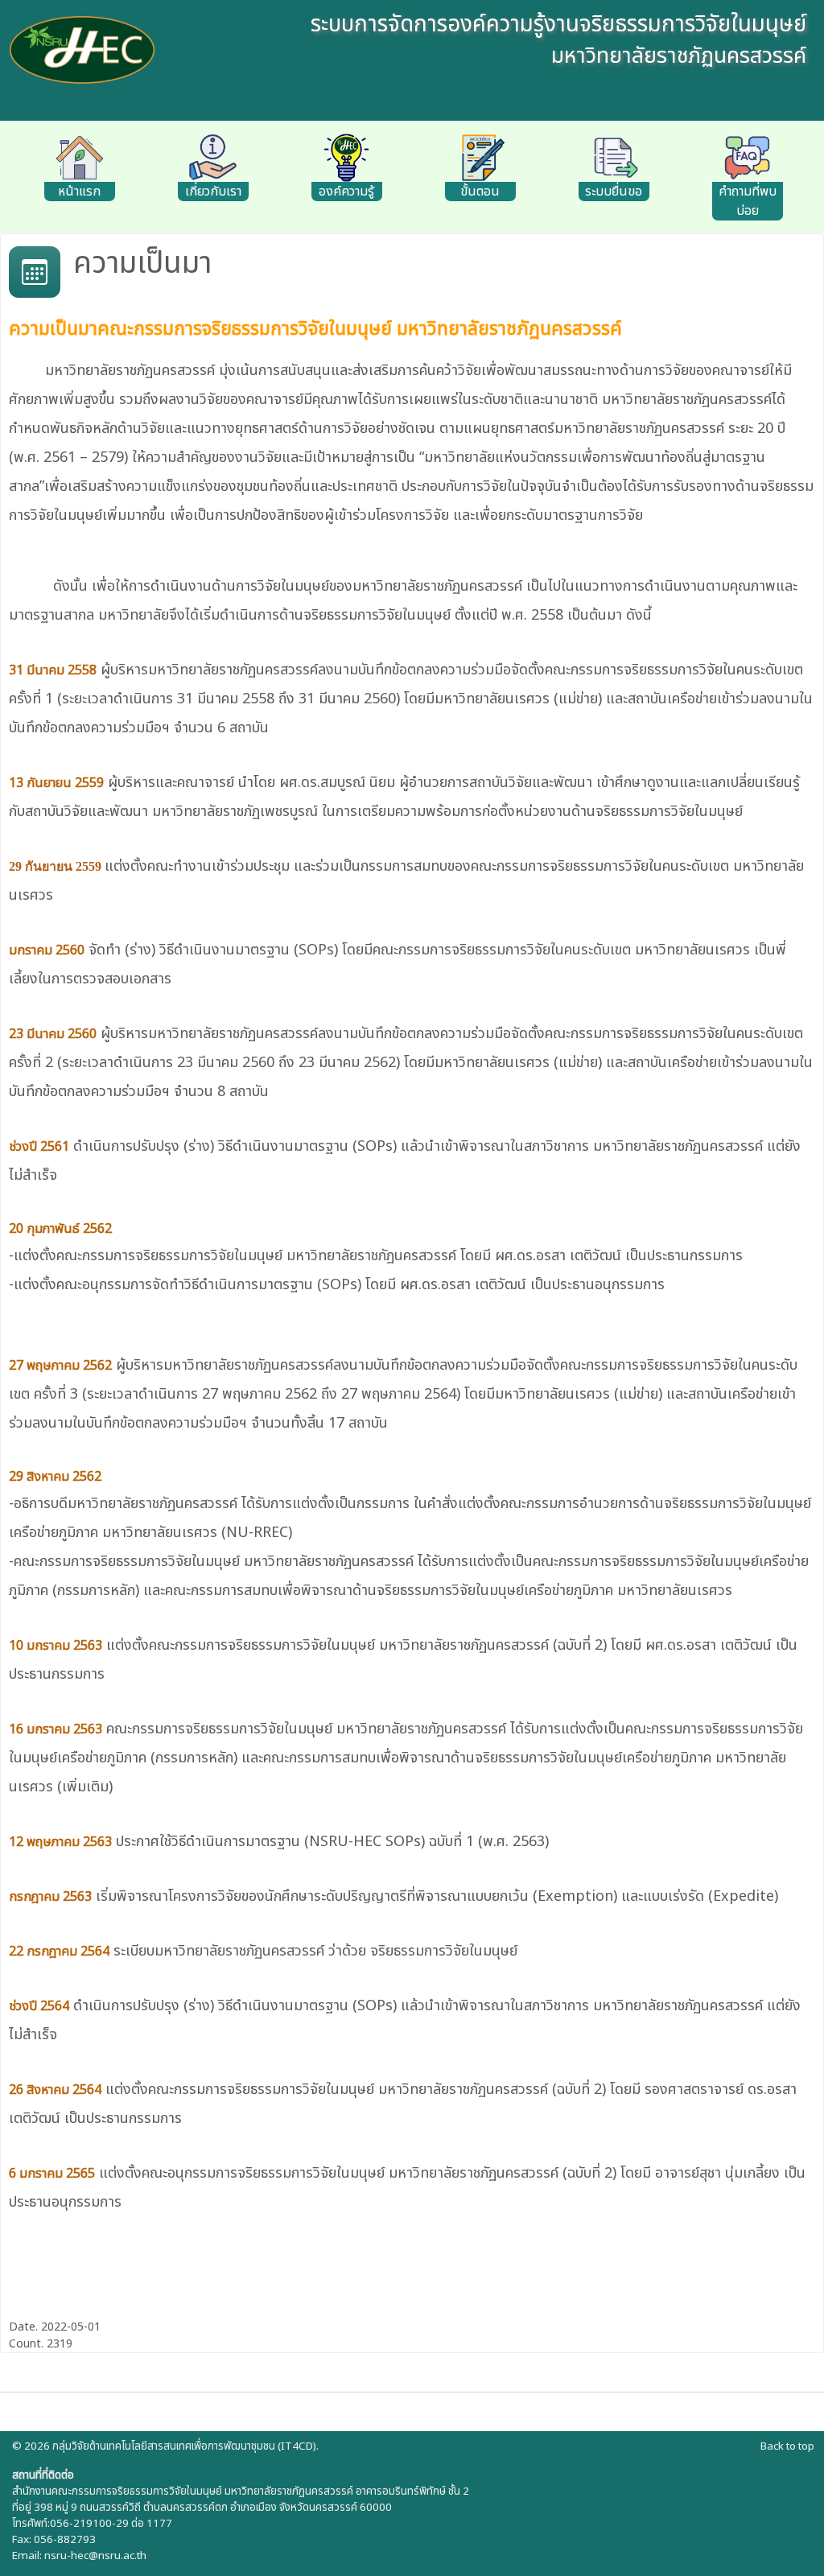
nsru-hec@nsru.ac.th (95, 2556)
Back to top (787, 2446)
